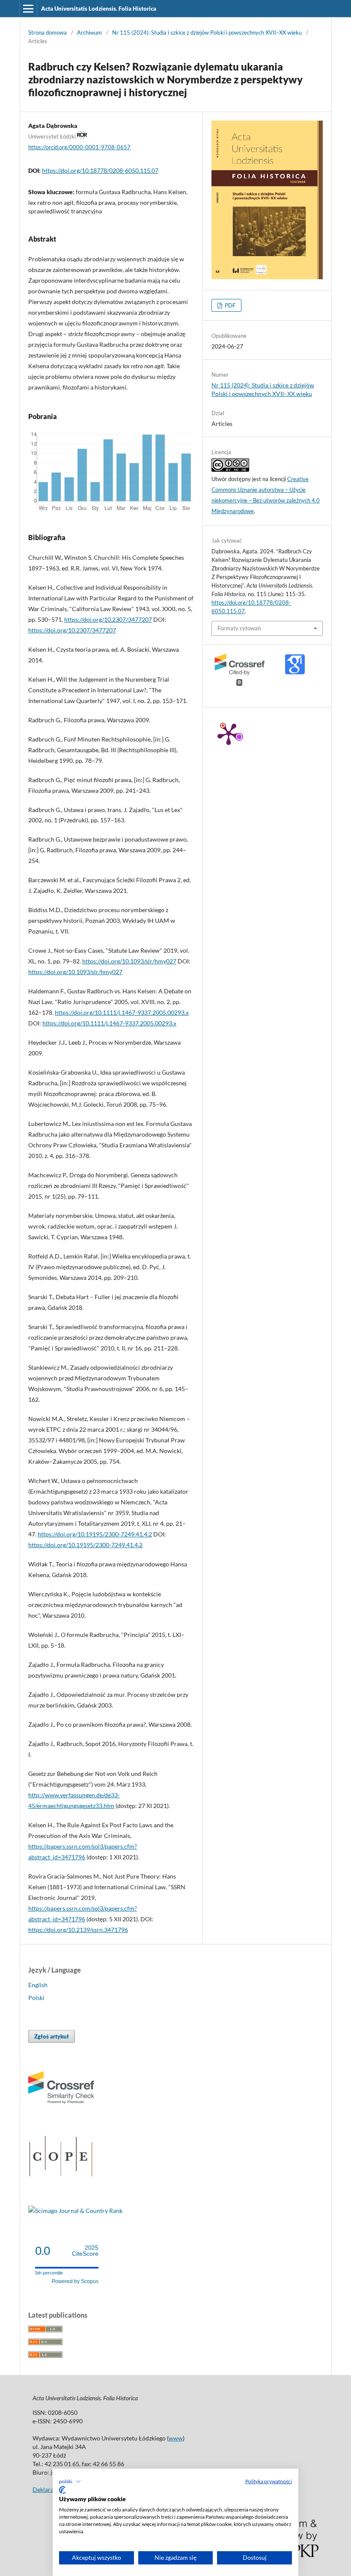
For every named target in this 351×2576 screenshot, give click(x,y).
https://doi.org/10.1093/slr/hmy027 (129, 961)
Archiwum (89, 32)
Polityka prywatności (269, 2481)
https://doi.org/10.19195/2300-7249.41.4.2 (95, 1534)
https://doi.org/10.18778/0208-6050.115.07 (100, 170)
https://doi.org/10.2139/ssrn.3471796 (78, 1930)
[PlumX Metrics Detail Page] (229, 733)
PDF (229, 305)
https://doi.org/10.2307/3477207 (108, 619)
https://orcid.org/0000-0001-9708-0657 (79, 147)
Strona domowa (48, 32)
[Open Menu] (28, 9)
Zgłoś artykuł (52, 2036)
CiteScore (85, 2251)
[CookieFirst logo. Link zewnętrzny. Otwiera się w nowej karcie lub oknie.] (62, 2490)
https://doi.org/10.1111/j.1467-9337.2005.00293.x (122, 1012)
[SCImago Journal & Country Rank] (75, 2211)
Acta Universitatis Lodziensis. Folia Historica (99, 9)
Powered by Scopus (75, 2281)
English (38, 1985)
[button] (70, 2481)
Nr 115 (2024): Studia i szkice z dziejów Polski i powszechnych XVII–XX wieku (207, 32)
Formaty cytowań (239, 628)
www (176, 2438)
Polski (36, 1998)
